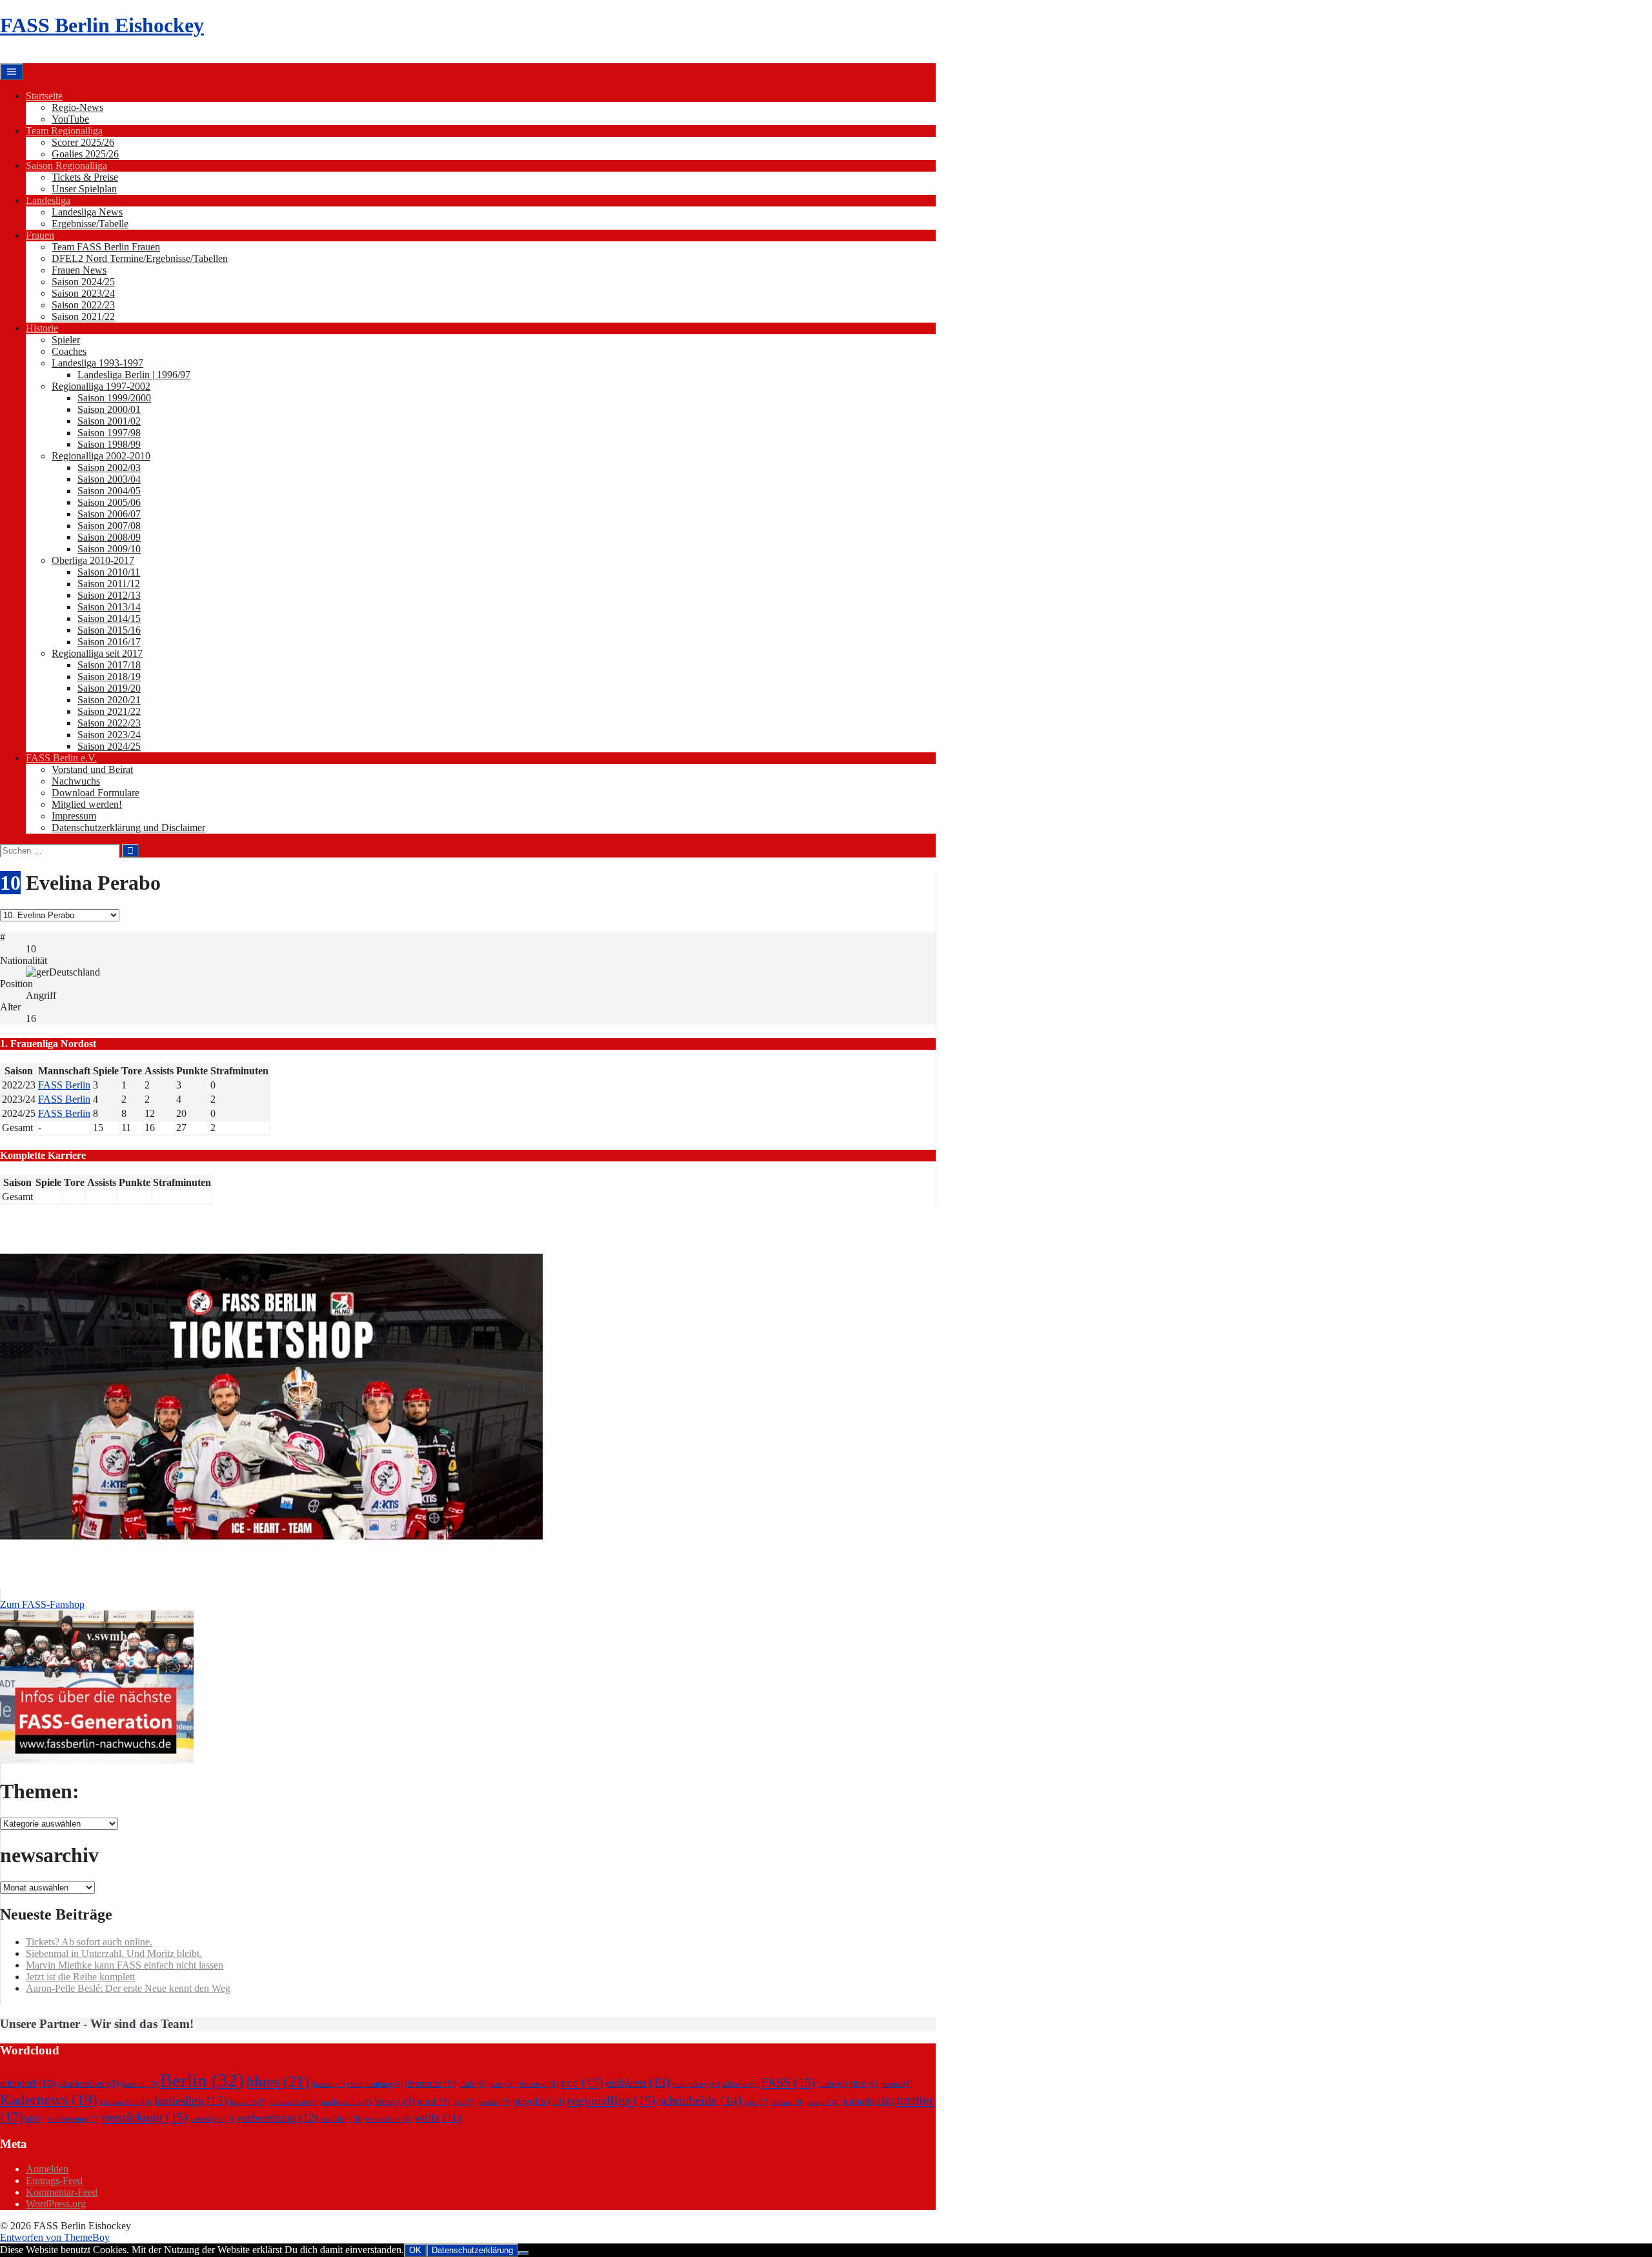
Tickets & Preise (85, 177)
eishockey (696, 2084)
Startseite (44, 96)
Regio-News (77, 107)
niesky (395, 2102)
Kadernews (49, 2100)
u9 (35, 2119)
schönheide (700, 2100)
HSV (864, 2084)
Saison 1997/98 (109, 433)
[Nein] (523, 2253)
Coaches (69, 351)
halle (833, 2084)
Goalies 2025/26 (85, 154)
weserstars (388, 2119)
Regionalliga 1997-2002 (101, 386)
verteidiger (212, 2119)
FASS (789, 2082)
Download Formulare (96, 793)
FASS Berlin (64, 1085)
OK (415, 2250)
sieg (756, 2102)
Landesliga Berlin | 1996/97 (134, 375)
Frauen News (79, 270)
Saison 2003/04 (109, 479)
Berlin (202, 2080)
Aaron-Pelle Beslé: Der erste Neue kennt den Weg (128, 1988)
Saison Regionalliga (66, 166)
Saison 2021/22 (83, 316)
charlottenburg (375, 2084)
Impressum (74, 816)
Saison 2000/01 (109, 409)
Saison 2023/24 (83, 293)
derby (503, 2084)
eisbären (638, 2082)
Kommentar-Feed (62, 2192)
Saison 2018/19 (109, 677)
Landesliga (48, 200)
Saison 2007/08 (109, 526)
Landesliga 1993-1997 (97, 363)
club (472, 2084)
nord (434, 2102)
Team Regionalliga (64, 131)
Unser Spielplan (84, 189)
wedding (342, 2119)
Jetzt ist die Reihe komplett (80, 1977)
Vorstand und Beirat (92, 769)
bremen (328, 2084)
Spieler (66, 340)
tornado (869, 2101)
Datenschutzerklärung (472, 2250)
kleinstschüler (126, 2102)
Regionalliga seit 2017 (97, 653)
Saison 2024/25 (83, 282)
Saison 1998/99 (109, 444)
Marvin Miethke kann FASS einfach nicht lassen (125, 1965)
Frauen (40, 235)
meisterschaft (294, 2102)
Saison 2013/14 (109, 607)
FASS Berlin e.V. (61, 758)
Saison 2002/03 (109, 467)
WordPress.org (56, 2204)
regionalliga (611, 2100)
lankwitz (248, 2102)
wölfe (438, 2118)
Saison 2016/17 (109, 642)
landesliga (191, 2101)
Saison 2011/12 (109, 584)
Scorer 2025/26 (83, 142)
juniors (896, 2084)
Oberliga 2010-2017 (93, 560)
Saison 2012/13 (109, 595)
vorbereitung (277, 2118)
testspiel (824, 2102)
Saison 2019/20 (109, 688)
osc (464, 2102)
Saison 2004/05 (109, 491)
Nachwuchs (76, 781)
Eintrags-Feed (54, 2181)
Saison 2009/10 (109, 549)
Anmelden (47, 2169)
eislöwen (740, 2084)
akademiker (89, 2083)
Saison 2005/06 (109, 502)
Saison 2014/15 (109, 618)
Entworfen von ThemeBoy (55, 2237)
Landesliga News (87, 212)
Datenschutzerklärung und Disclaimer (128, 828)
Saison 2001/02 (109, 421)
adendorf (28, 2083)
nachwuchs (347, 2102)
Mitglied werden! (87, 804)
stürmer (787, 2102)
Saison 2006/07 (109, 514)
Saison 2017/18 (109, 665)
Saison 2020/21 (109, 700)
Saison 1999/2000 (114, 398)
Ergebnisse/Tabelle (90, 224)
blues (278, 2081)
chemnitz (431, 2083)
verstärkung (144, 2117)
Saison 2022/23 (83, 305)
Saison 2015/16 (109, 630)
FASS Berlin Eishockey (102, 25)
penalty (493, 2102)
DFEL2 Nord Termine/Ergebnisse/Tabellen (140, 258)
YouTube (70, 119)
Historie (42, 328)
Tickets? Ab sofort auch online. (89, 1942)
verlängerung (73, 2119)
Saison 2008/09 (109, 537)
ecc (582, 2082)
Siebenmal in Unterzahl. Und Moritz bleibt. (114, 1953)
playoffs (539, 2101)
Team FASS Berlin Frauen (106, 247)
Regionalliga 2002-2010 (101, 456)
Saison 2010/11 (109, 572)
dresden (539, 2084)
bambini (140, 2084)
